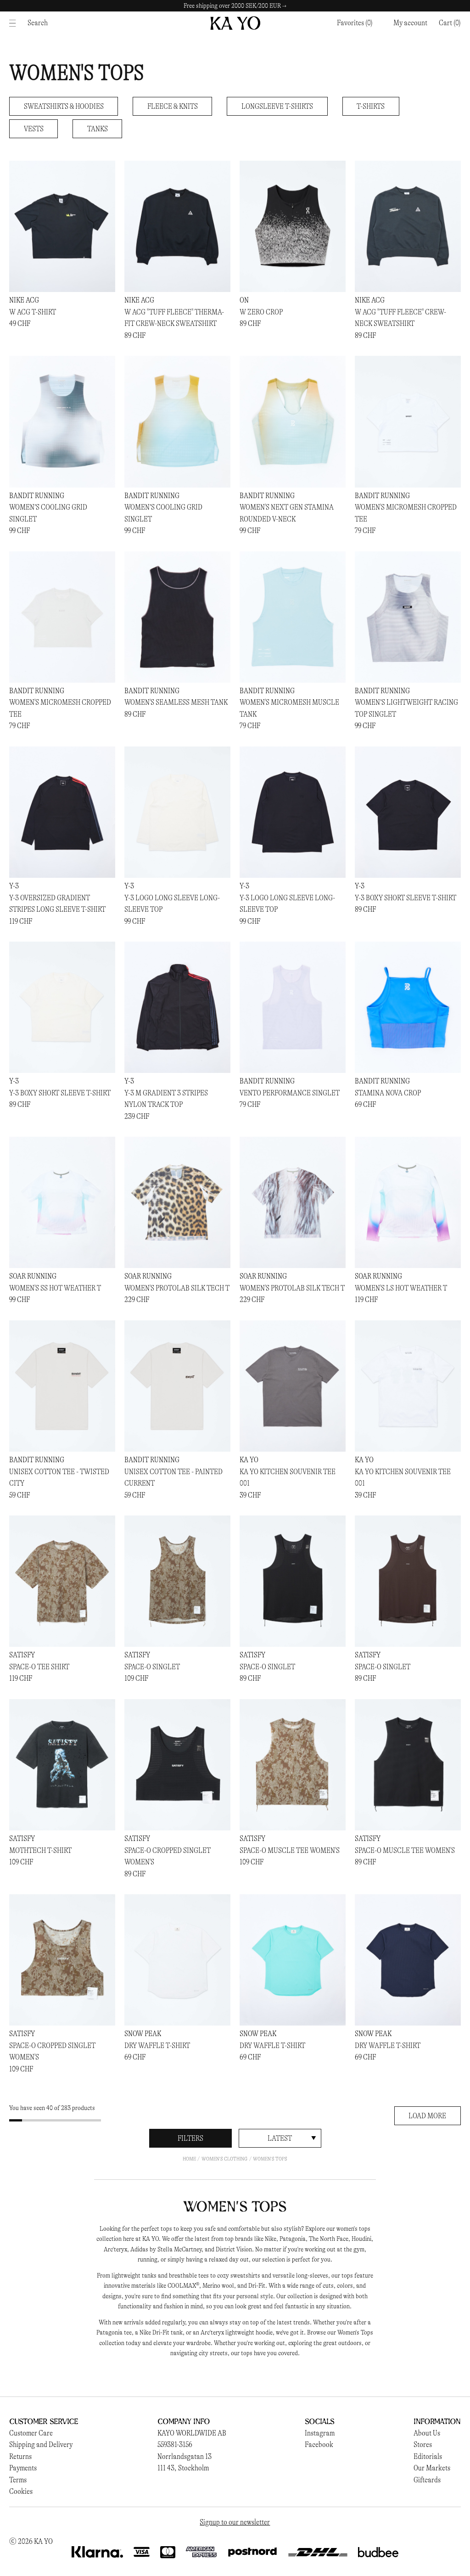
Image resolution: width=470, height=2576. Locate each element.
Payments (23, 2468)
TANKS (98, 129)
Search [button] (38, 23)
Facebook (319, 2444)
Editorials (428, 2456)
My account (410, 23)
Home (189, 2159)
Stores (423, 2444)
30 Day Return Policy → (235, 6)
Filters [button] (190, 2138)
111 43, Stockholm (183, 2468)
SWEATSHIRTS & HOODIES (64, 106)
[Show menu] (15, 23)
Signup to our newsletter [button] (235, 2522)
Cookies (21, 2491)
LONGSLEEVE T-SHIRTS (277, 106)
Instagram (320, 2433)
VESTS (34, 129)
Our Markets (432, 2468)
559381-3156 (175, 2444)
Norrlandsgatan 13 (185, 2456)
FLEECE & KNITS (173, 106)
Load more (427, 2116)
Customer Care (31, 2433)
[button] (450, 23)
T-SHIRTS (371, 106)
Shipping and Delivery (41, 2444)
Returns (20, 2456)
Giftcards (427, 2480)
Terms (18, 2480)
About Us (427, 2433)
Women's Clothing (224, 2159)
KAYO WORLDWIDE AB (192, 2433)
